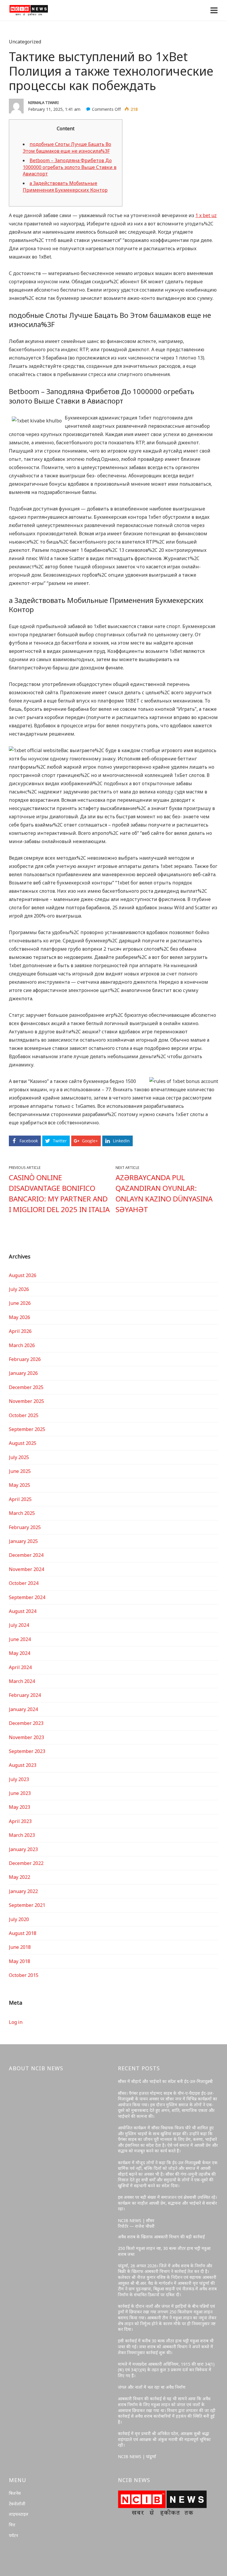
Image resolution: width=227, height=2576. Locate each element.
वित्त (12, 2525)
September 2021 (27, 1905)
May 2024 (20, 1653)
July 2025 (19, 1457)
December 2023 (26, 1723)
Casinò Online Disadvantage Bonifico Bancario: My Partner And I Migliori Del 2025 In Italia (59, 1193)
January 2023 (23, 1849)
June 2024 (20, 1639)
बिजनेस (15, 2493)
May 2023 (20, 1807)
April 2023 (20, 1821)
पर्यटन (13, 2535)
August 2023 (23, 1765)
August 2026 (23, 1275)
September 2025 (27, 1429)
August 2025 (23, 1443)
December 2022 (26, 1863)
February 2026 (25, 1359)
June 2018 (20, 1947)
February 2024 (25, 1695)
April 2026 (20, 1331)
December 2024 (26, 1555)
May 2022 (20, 1877)
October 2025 (24, 1415)
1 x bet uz (206, 215)
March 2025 (22, 1513)
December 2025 (26, 1387)
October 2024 (24, 1583)
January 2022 (23, 1891)
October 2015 (24, 1975)
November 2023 (26, 1737)
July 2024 (19, 1625)
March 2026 (22, 1345)
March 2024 (22, 1681)
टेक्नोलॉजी (17, 2504)
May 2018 (20, 1961)
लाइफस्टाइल (19, 2514)
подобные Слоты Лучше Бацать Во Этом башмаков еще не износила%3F (67, 147)
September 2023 (27, 1751)
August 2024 (23, 1611)
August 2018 (23, 1933)
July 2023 (19, 1779)
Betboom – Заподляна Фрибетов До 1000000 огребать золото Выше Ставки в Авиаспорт (70, 167)
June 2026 (20, 1303)
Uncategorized (25, 42)
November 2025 (26, 1401)
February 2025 (25, 1527)
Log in (16, 2022)
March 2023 (22, 1835)
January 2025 (23, 1541)
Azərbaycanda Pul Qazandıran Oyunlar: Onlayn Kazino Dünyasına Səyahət (164, 1193)
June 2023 (20, 1793)
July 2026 (19, 1289)
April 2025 (20, 1499)
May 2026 (20, 1317)
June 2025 (20, 1471)
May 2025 (20, 1485)
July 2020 (19, 1919)
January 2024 (23, 1709)
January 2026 (23, 1373)
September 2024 (27, 1597)
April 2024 (20, 1667)
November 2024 (26, 1569)
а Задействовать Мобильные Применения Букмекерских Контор (65, 186)
